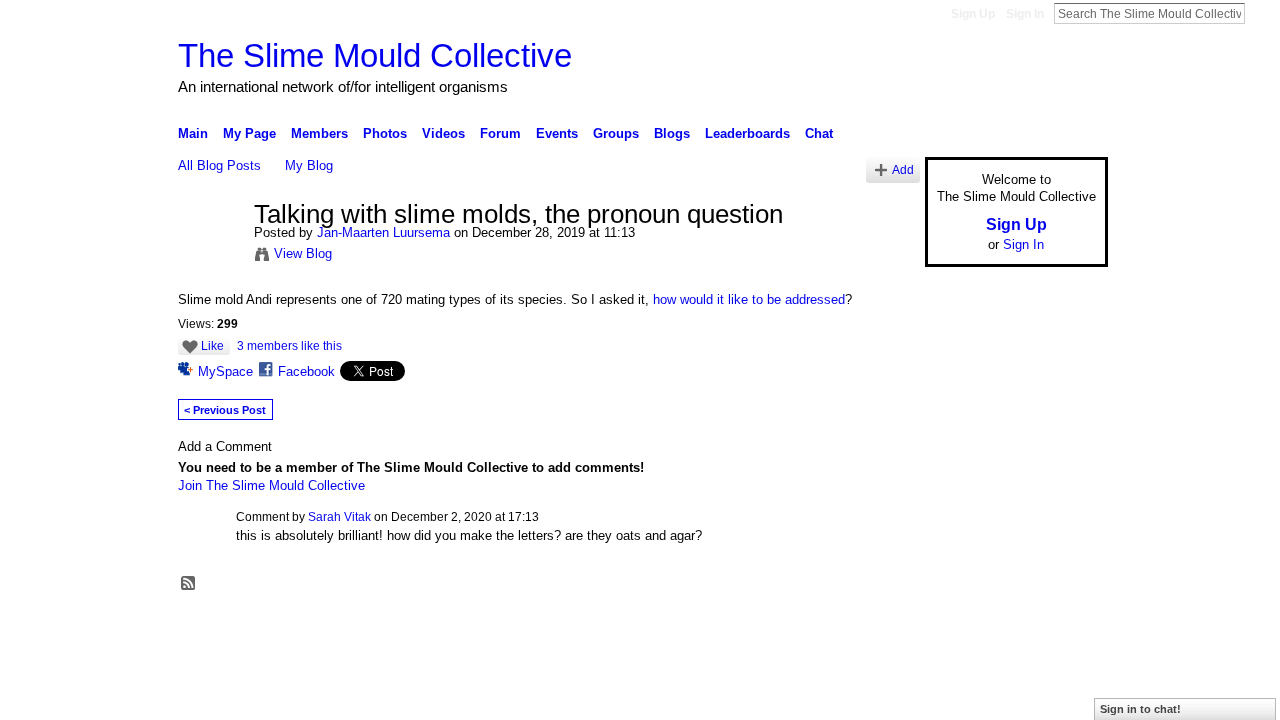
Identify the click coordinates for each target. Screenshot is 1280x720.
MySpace (225, 371)
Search (1261, 13)
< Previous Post (225, 410)
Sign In (1025, 14)
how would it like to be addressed (749, 299)
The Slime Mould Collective (375, 55)
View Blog (303, 253)
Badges (881, 630)
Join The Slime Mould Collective (271, 485)
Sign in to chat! (1140, 709)
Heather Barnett (328, 630)
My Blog (309, 165)
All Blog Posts (219, 165)
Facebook (306, 371)
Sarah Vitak (339, 517)
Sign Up (973, 14)
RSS (189, 584)
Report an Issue (960, 630)
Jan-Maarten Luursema (383, 232)
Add (903, 169)
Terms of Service (1063, 630)
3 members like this (289, 346)
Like (212, 346)
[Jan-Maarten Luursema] (210, 257)
